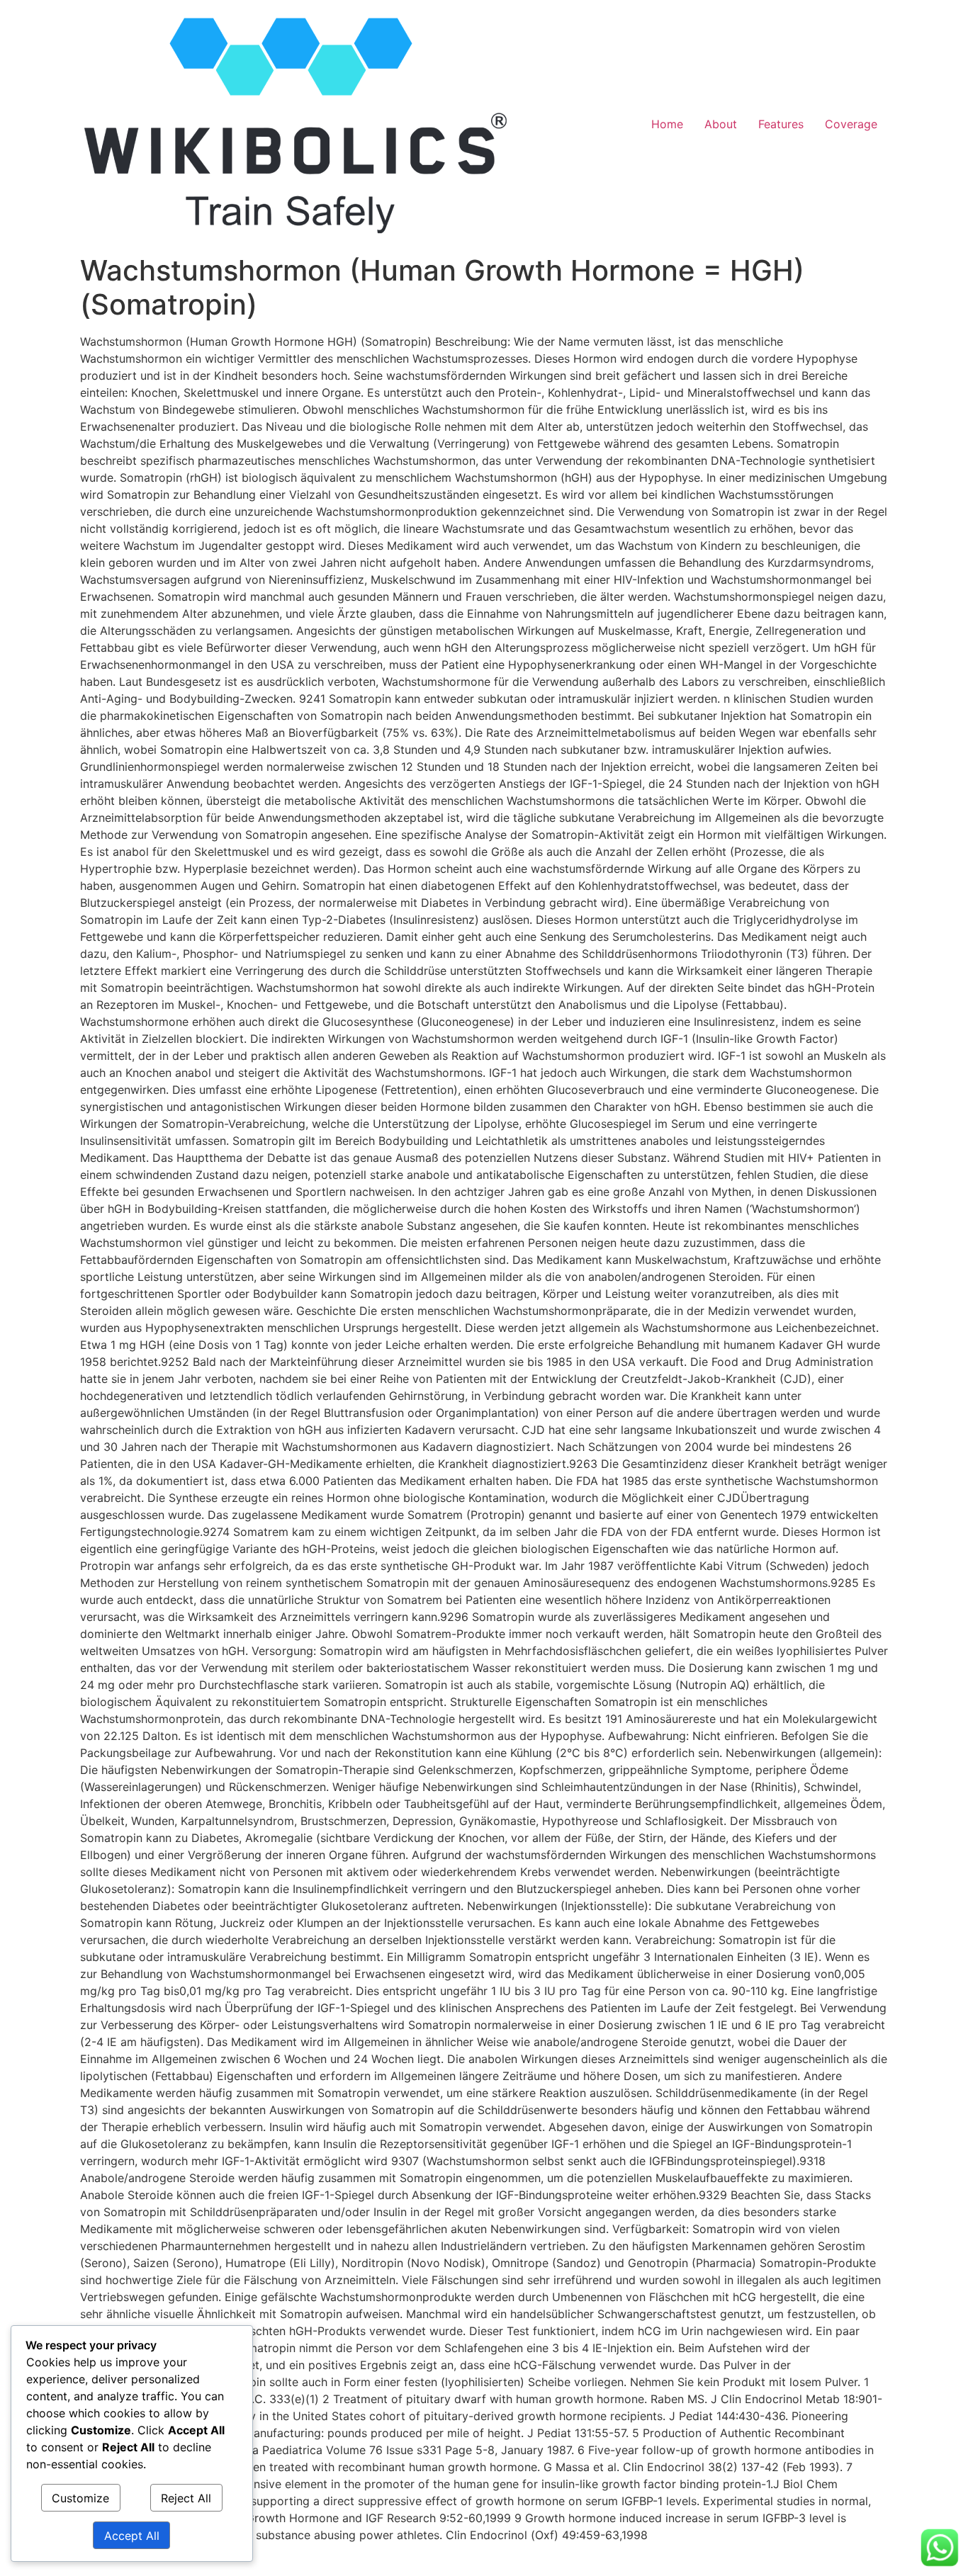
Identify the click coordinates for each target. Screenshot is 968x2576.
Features (781, 124)
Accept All (132, 2536)
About (721, 124)
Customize (80, 2498)
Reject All (186, 2498)
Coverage (851, 124)
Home (667, 124)
